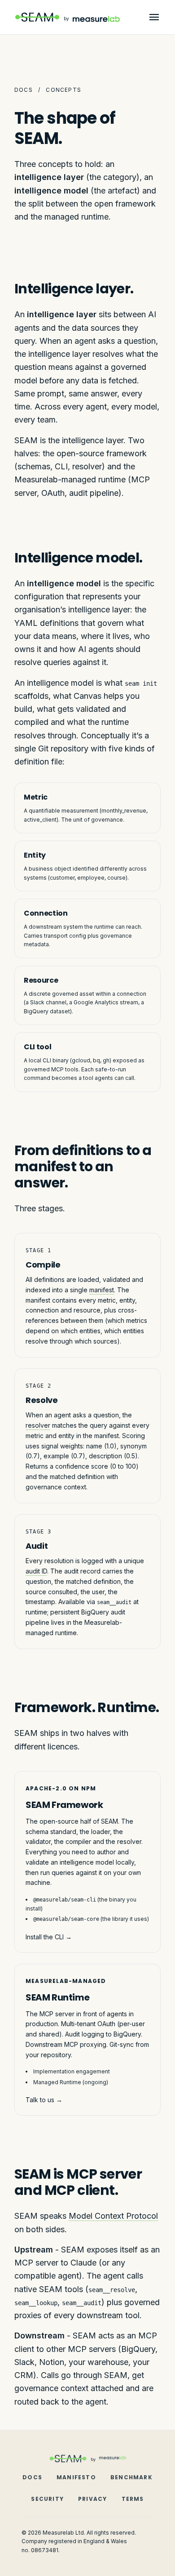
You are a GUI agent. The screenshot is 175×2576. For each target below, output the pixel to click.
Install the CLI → (49, 1937)
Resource (41, 980)
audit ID (36, 1571)
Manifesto (76, 2477)
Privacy (92, 2499)
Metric (36, 797)
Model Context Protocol (113, 2216)
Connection (46, 913)
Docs (24, 90)
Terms (133, 2499)
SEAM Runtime (57, 1997)
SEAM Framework (64, 1805)
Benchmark (131, 2477)
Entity (35, 855)
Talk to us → (44, 2100)
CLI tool (37, 1047)
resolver (38, 1425)
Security (47, 2499)
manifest (102, 1290)
